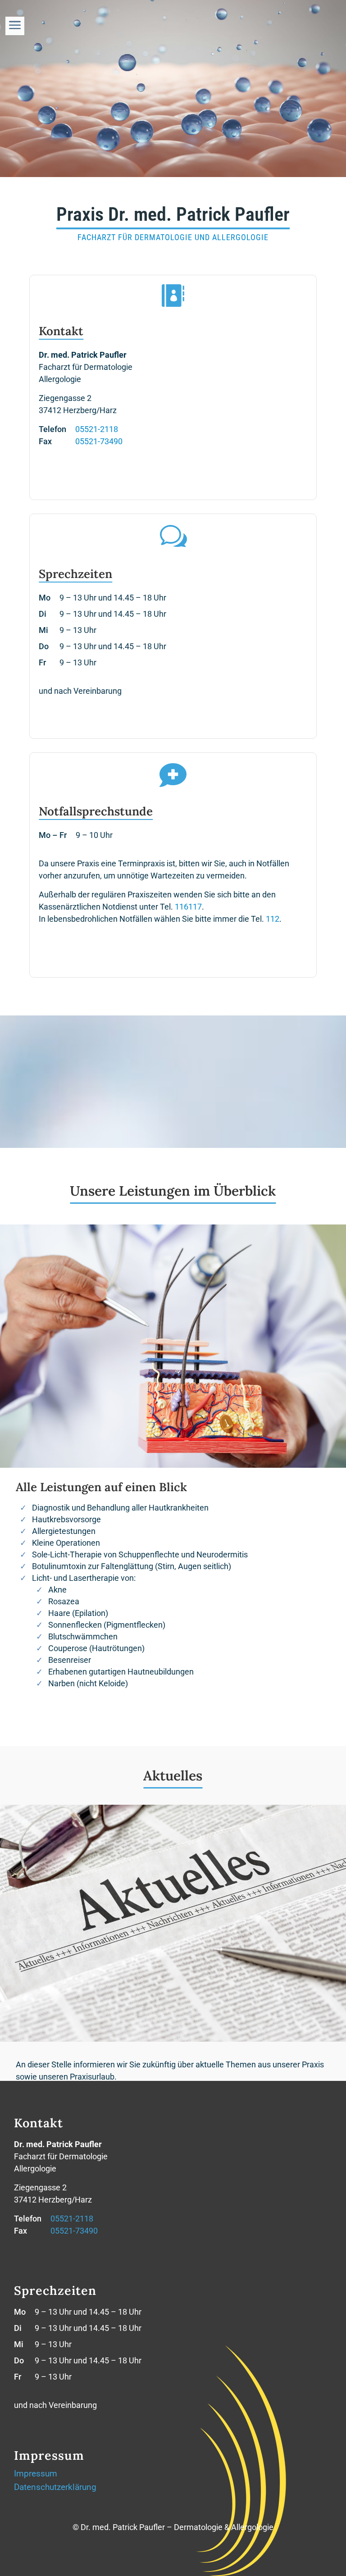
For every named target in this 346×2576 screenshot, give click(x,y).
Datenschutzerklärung (55, 2488)
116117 (188, 907)
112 (273, 919)
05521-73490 (99, 441)
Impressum (36, 2475)
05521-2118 (97, 429)
